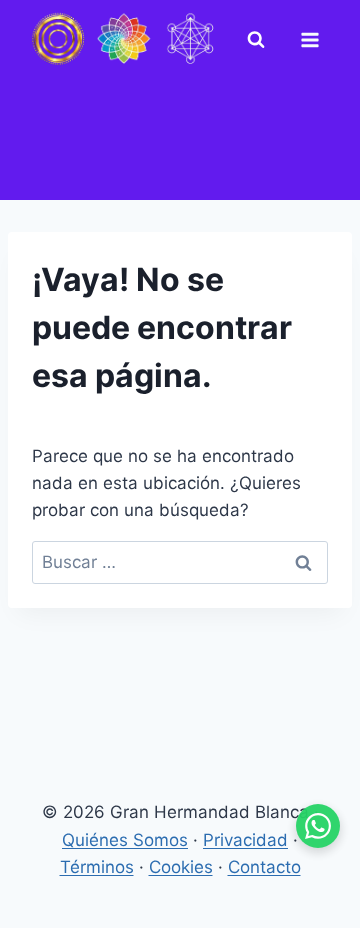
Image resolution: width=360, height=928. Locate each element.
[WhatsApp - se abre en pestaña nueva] (318, 826)
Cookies (181, 867)
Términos (97, 867)
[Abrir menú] (314, 40)
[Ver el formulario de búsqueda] (260, 40)
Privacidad (245, 840)
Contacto (264, 867)
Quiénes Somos (125, 840)
